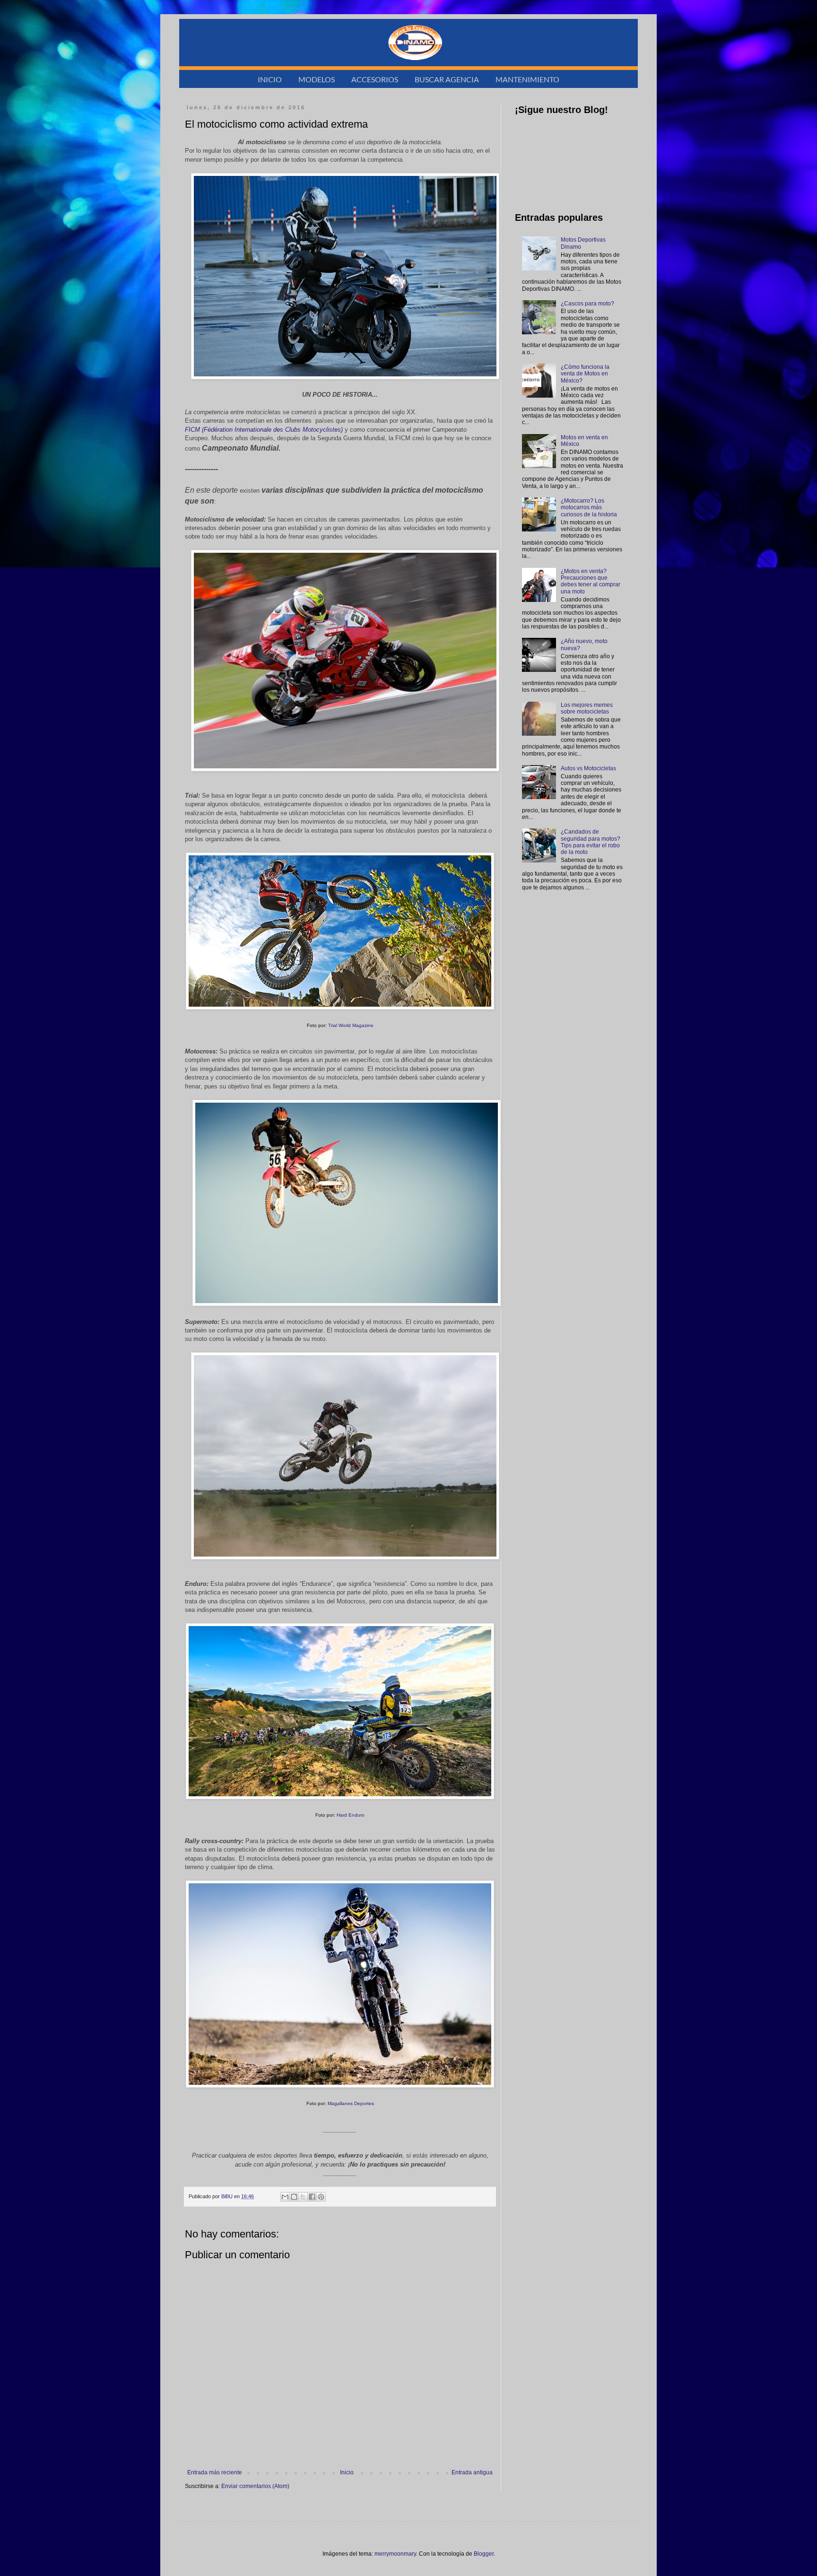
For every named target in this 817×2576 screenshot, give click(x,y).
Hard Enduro (351, 1815)
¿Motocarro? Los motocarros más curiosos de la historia (589, 508)
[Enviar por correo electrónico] (285, 2197)
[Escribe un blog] (294, 2197)
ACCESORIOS (375, 79)
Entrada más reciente (215, 2472)
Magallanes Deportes (351, 2103)
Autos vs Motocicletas (588, 768)
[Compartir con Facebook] (312, 2197)
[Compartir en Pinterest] (321, 2197)
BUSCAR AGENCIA (447, 79)
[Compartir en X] (303, 2197)
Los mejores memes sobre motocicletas (587, 708)
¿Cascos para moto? (587, 304)
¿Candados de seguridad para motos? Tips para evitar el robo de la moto (591, 842)
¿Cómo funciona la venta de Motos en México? (585, 374)
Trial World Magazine (351, 1025)
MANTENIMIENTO (527, 79)
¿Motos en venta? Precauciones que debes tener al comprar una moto (591, 581)
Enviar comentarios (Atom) (255, 2486)
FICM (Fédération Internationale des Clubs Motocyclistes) (264, 430)
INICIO (270, 79)
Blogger (484, 2554)
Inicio (347, 2472)
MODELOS (317, 79)
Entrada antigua (472, 2472)
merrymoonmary (395, 2554)
